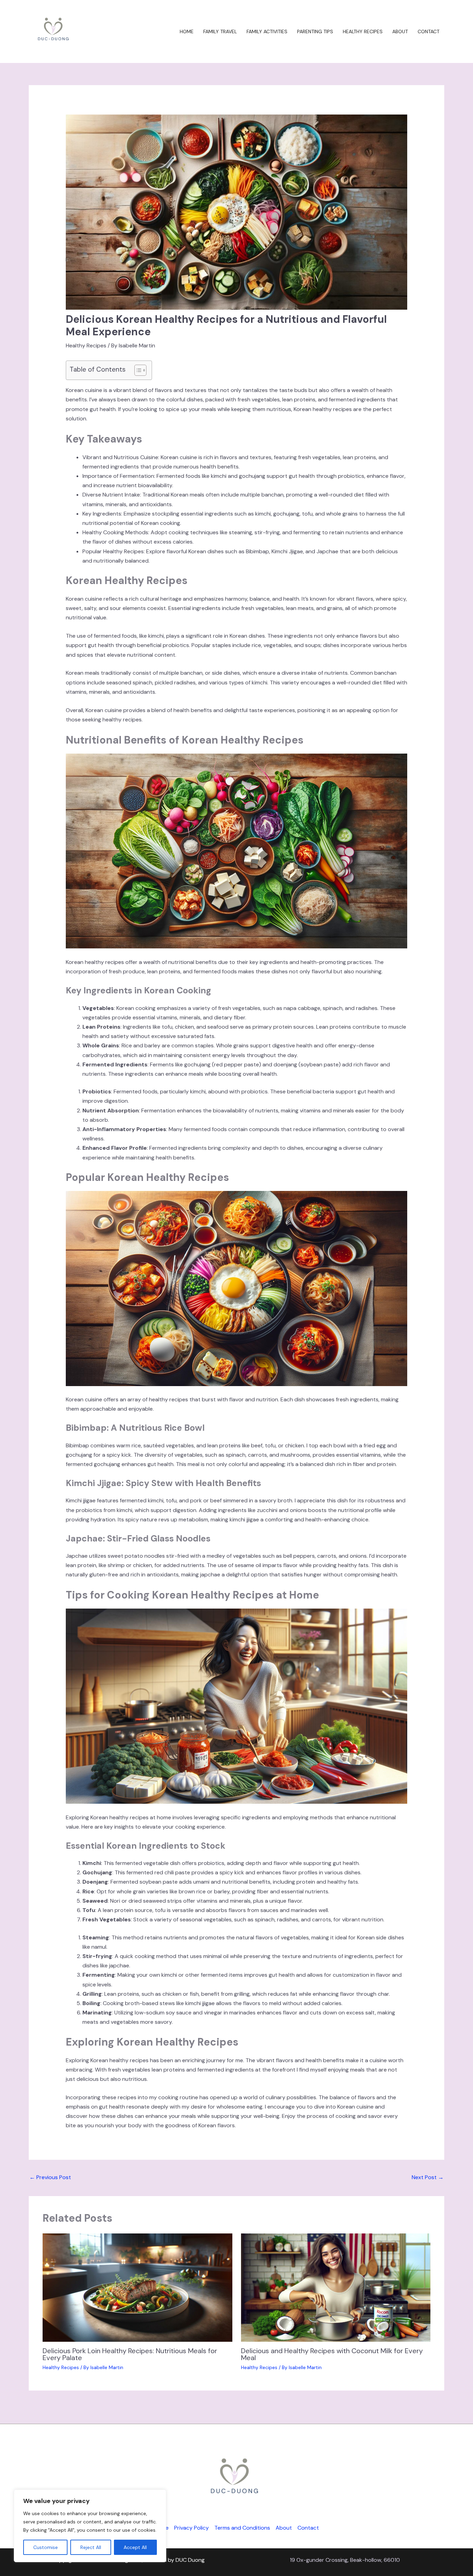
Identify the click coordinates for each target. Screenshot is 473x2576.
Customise (46, 2547)
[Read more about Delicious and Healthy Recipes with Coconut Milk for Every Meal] (336, 2287)
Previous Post (50, 2177)
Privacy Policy (191, 2528)
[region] (90, 2526)
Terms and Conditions (242, 2528)
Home (187, 31)
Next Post (428, 2177)
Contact (429, 31)
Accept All (135, 2547)
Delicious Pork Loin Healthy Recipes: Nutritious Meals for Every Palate (130, 2354)
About (400, 31)
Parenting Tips (315, 31)
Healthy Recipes (363, 31)
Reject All (91, 2547)
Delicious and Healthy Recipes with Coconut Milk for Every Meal (332, 2354)
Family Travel (220, 31)
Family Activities (267, 31)
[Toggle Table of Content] (137, 370)
